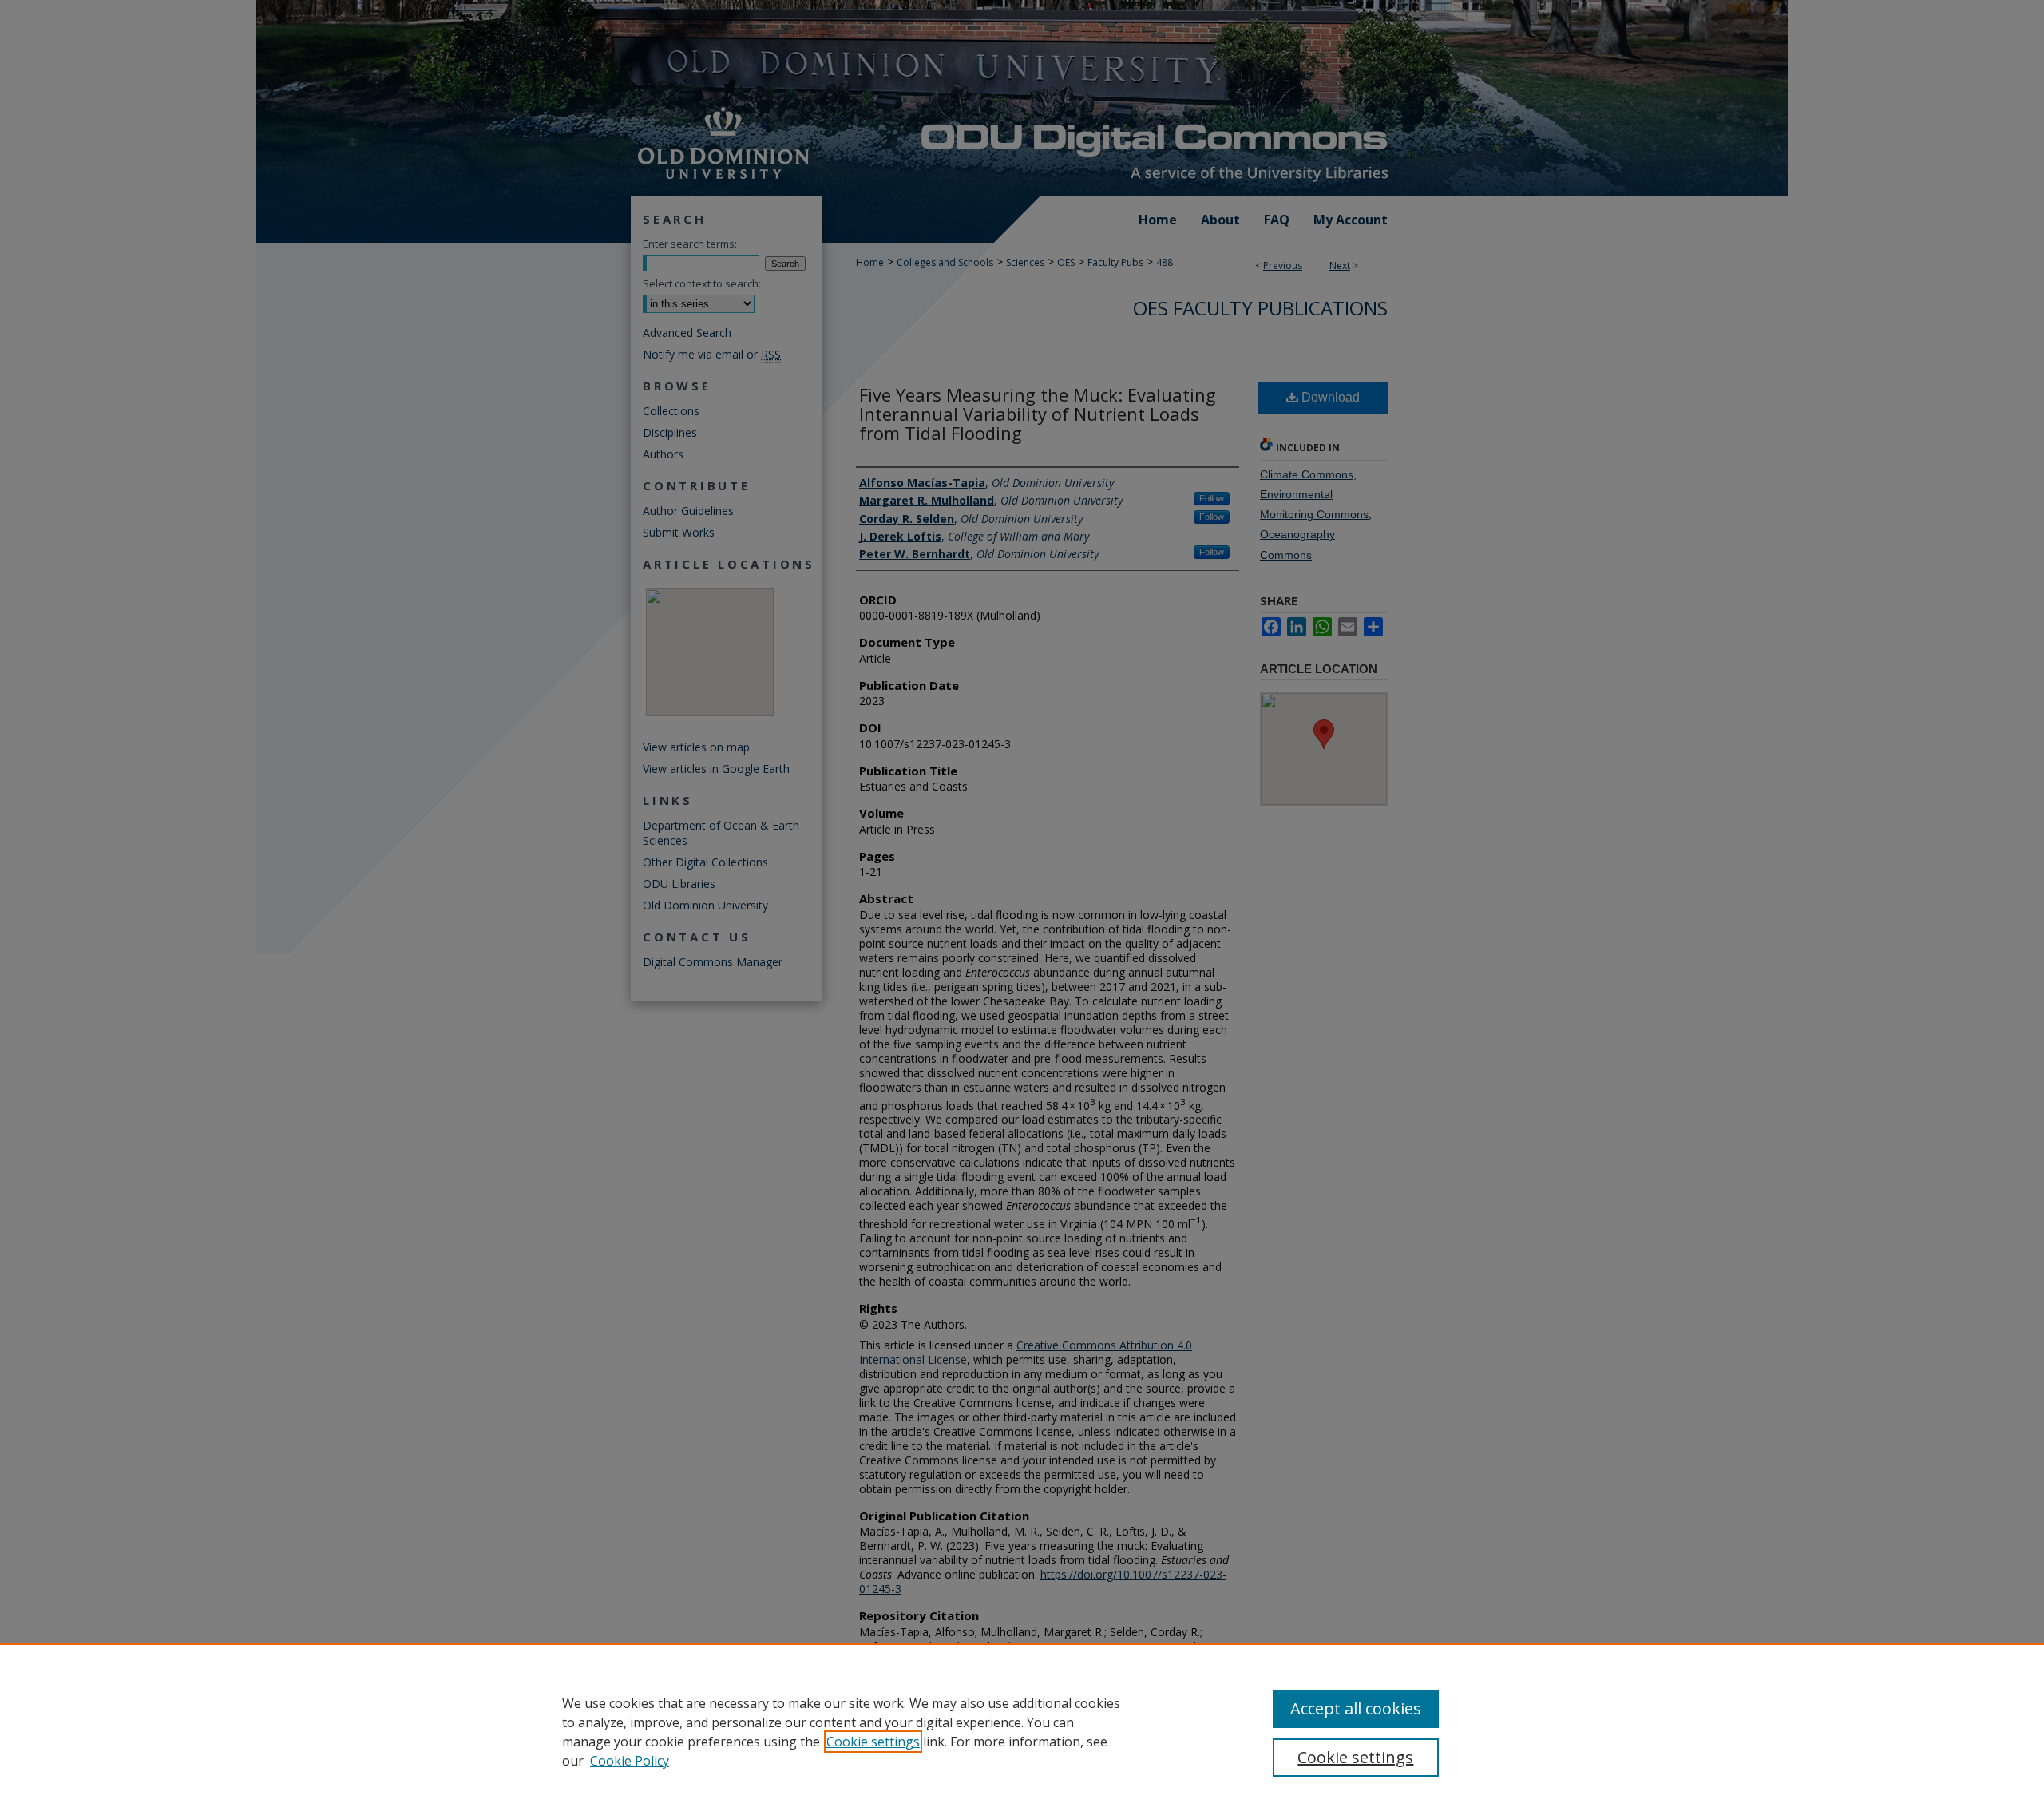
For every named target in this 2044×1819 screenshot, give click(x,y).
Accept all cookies (1356, 1708)
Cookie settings (873, 1742)
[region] (1022, 1731)
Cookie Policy (630, 1761)
